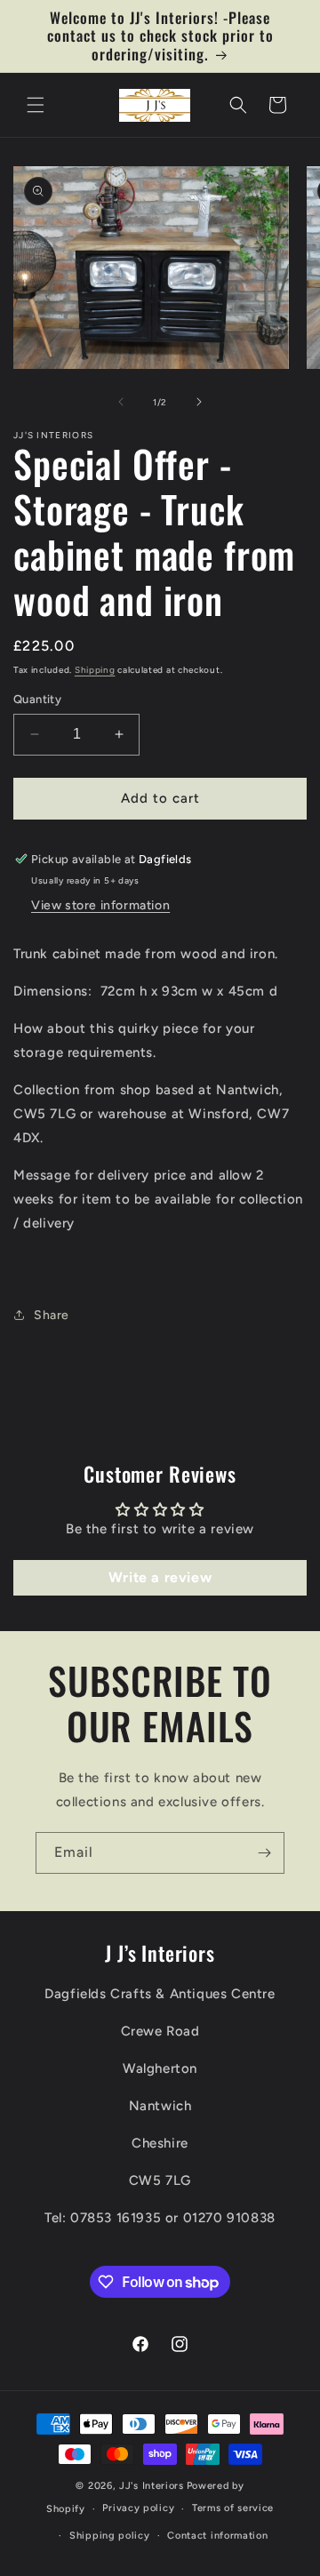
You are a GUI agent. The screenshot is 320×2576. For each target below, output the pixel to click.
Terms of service (233, 2508)
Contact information (217, 2536)
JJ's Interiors (152, 2486)
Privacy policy (138, 2508)
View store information (100, 905)
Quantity (37, 699)
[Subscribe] (264, 1853)
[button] (36, 105)
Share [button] (52, 1315)
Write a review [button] (160, 1577)
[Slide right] (199, 402)
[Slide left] (121, 402)
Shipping (95, 670)
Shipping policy (110, 2536)
